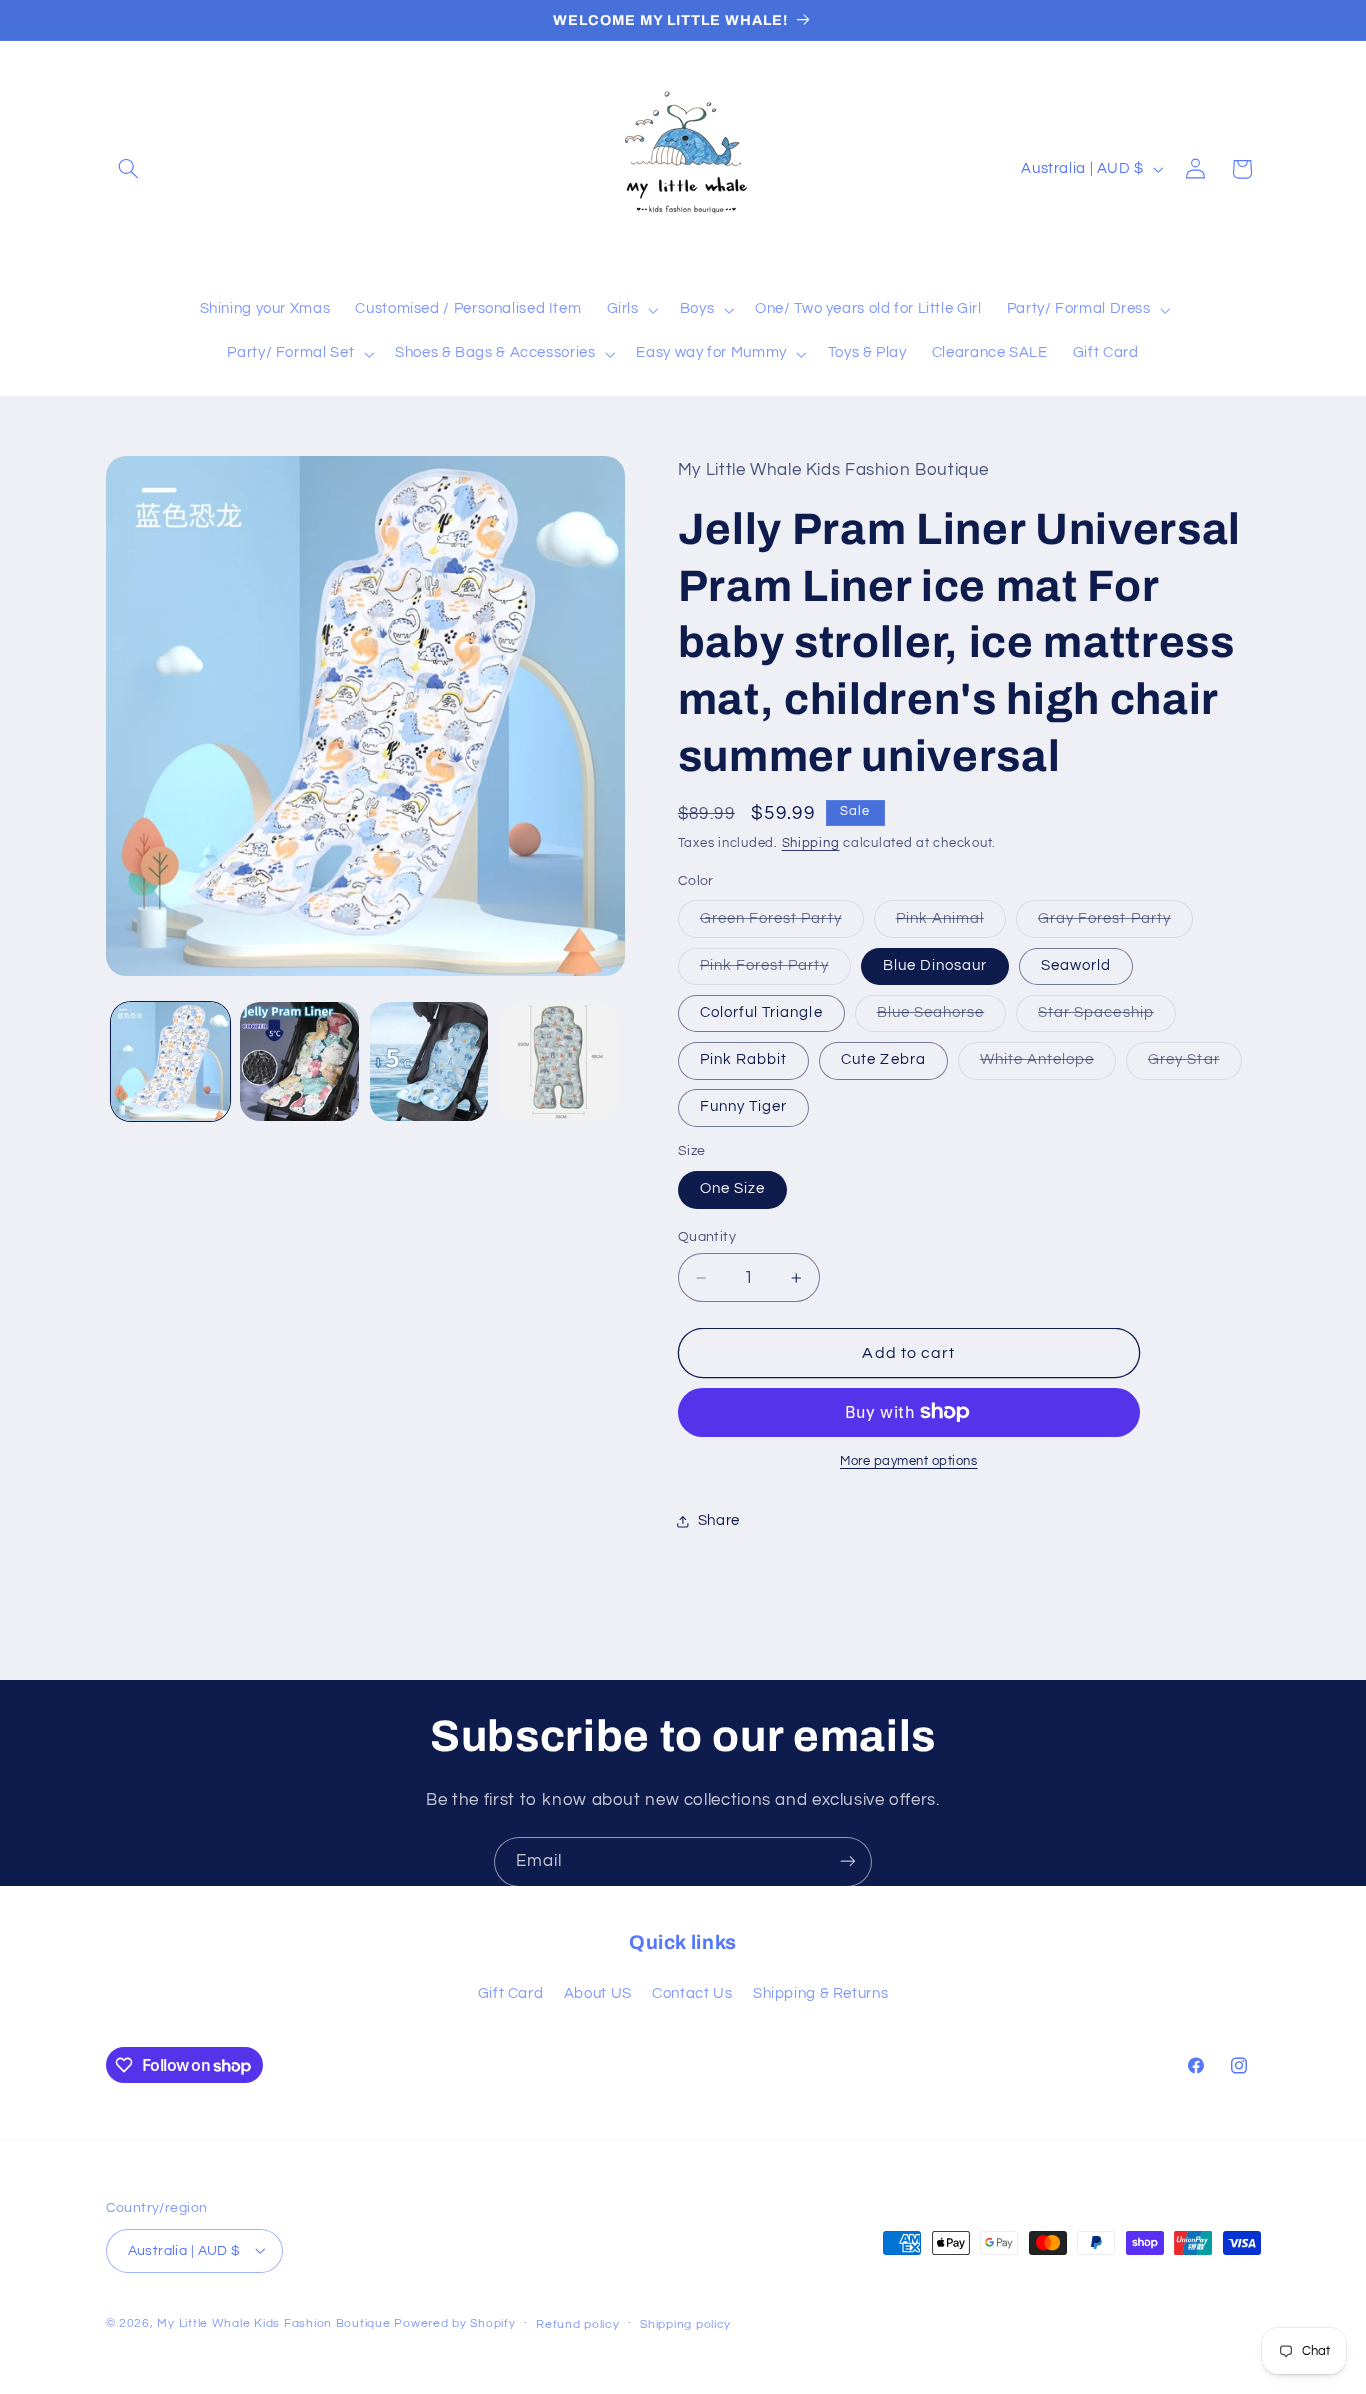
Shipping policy (685, 2323)
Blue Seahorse (942, 1018)
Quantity (707, 1237)
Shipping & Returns (820, 1994)
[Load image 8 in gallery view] (558, 1061)
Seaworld (1076, 965)
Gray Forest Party (1115, 924)
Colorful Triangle (761, 1012)
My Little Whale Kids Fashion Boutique (275, 2322)
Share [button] (719, 1520)
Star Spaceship (1107, 1018)
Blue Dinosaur (935, 965)
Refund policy (578, 2323)
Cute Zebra (883, 1059)
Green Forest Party (782, 924)
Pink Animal (951, 924)
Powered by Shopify (454, 2322)
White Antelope (1048, 1065)
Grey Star (1194, 1065)
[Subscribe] (848, 1861)
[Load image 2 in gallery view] (299, 1061)
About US (598, 1994)
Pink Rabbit (744, 1059)
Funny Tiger (744, 1106)
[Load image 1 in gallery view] (170, 1061)
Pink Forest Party (775, 971)
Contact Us (692, 1994)
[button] (129, 169)
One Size (732, 1188)
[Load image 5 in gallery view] (429, 1061)
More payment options (909, 1461)
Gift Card (511, 1994)
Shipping (811, 843)
